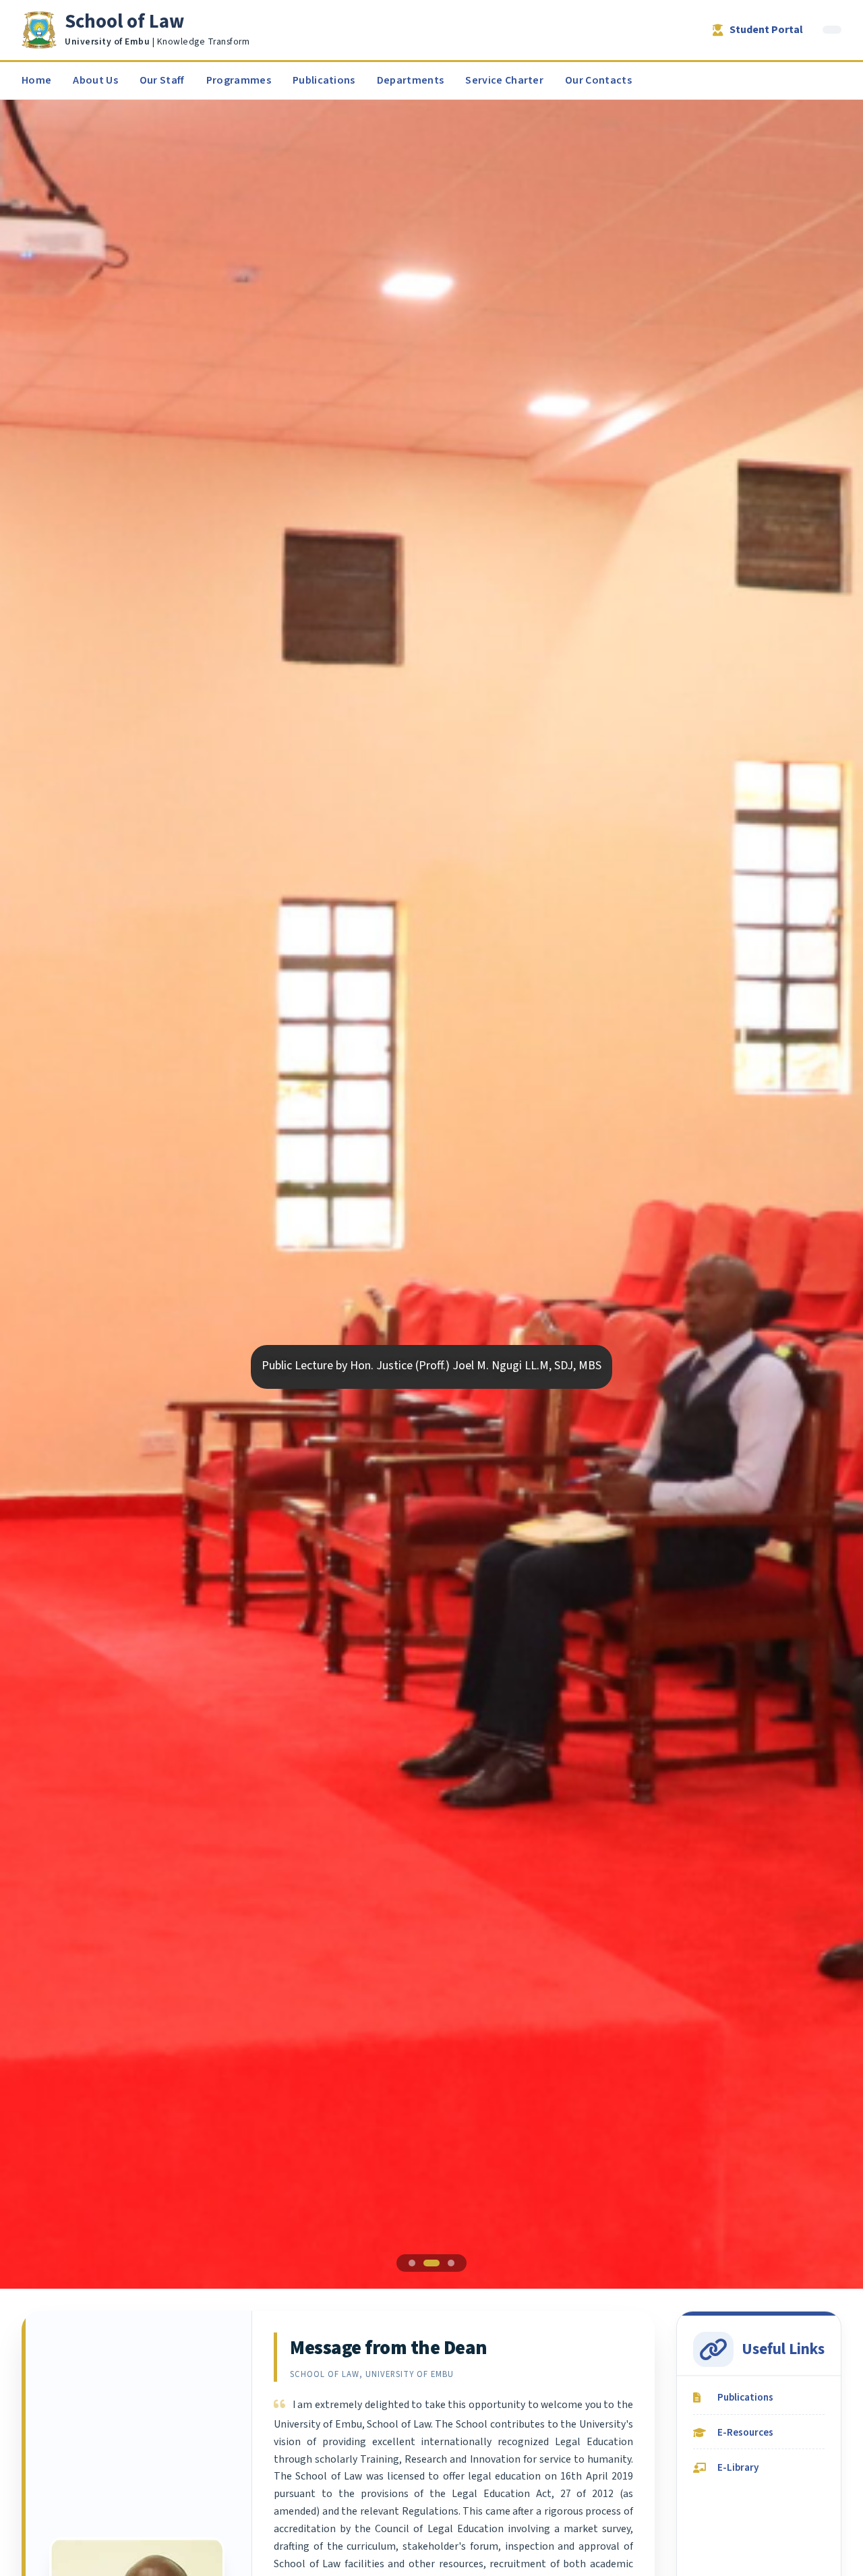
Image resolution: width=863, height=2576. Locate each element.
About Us (95, 80)
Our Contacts (598, 80)
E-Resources (745, 2432)
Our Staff (162, 80)
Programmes (239, 80)
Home (36, 80)
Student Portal (766, 30)
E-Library (738, 2467)
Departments (411, 80)
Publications (324, 80)
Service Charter (504, 80)
